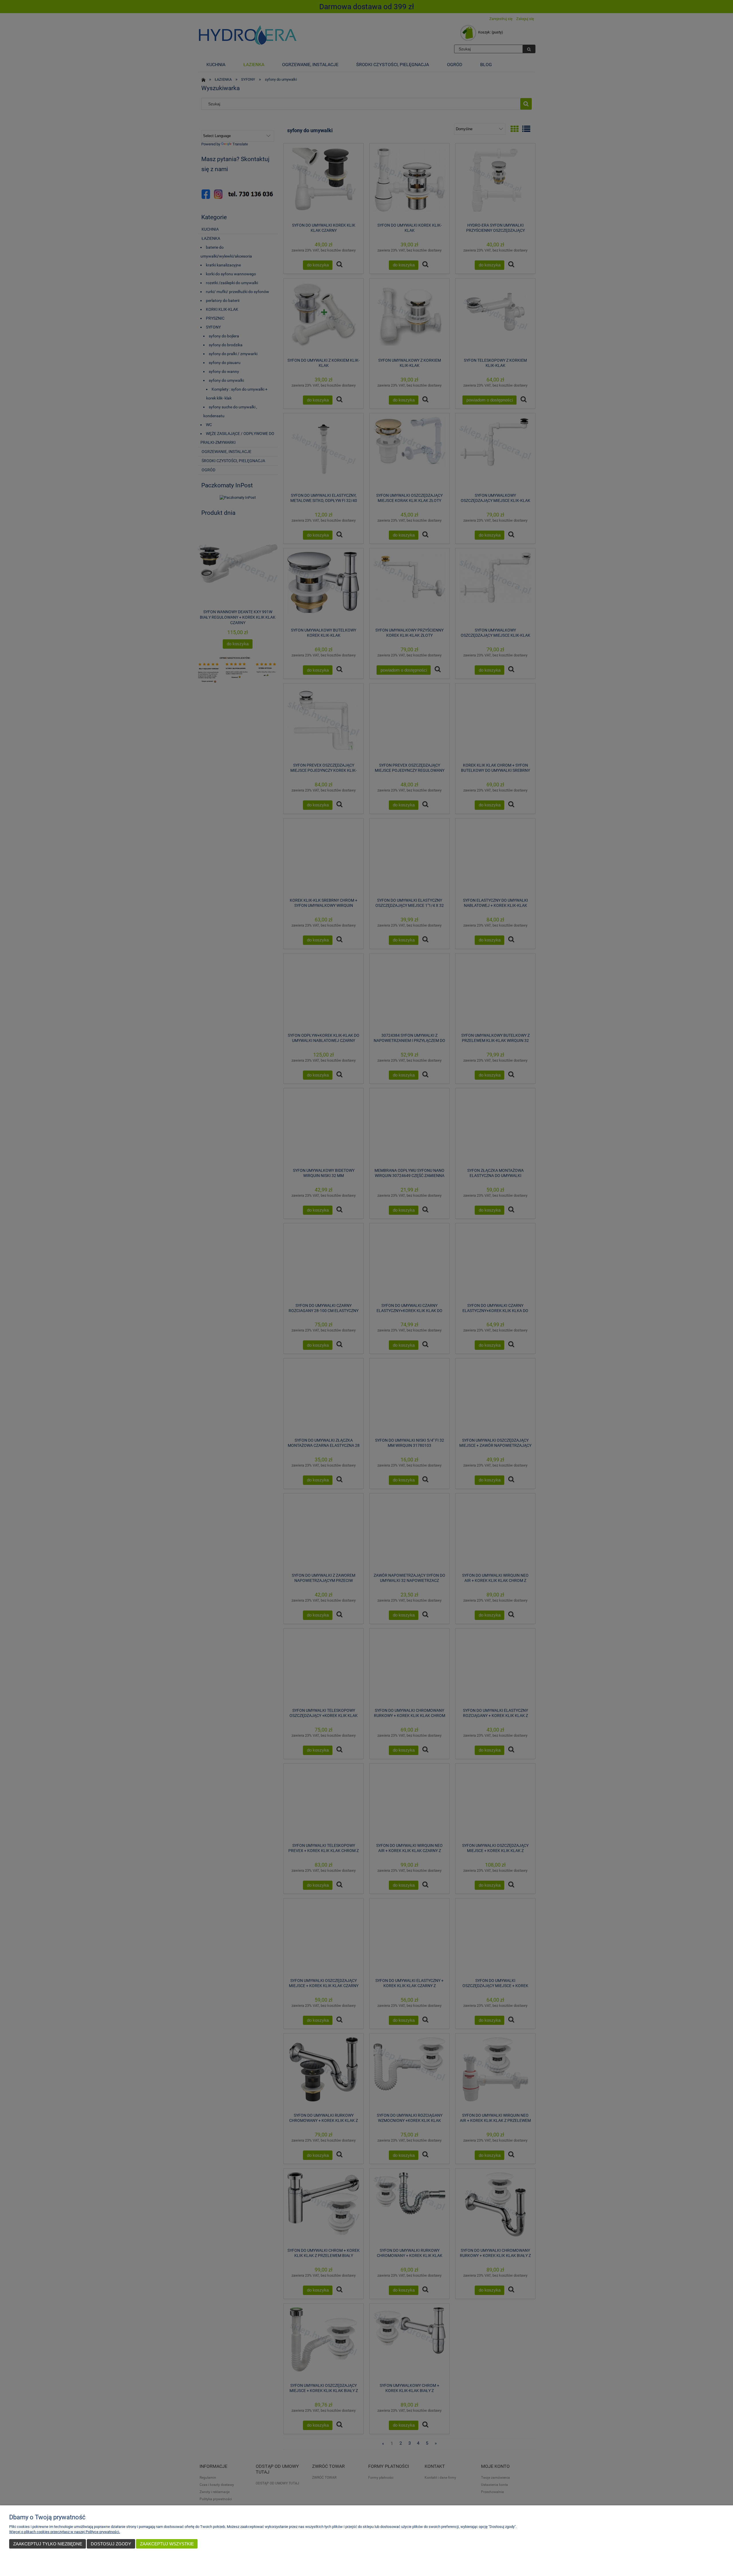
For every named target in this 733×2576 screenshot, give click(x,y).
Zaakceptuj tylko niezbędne (48, 2544)
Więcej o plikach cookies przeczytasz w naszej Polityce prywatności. (65, 2532)
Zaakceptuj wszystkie (167, 2544)
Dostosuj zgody (111, 2544)
